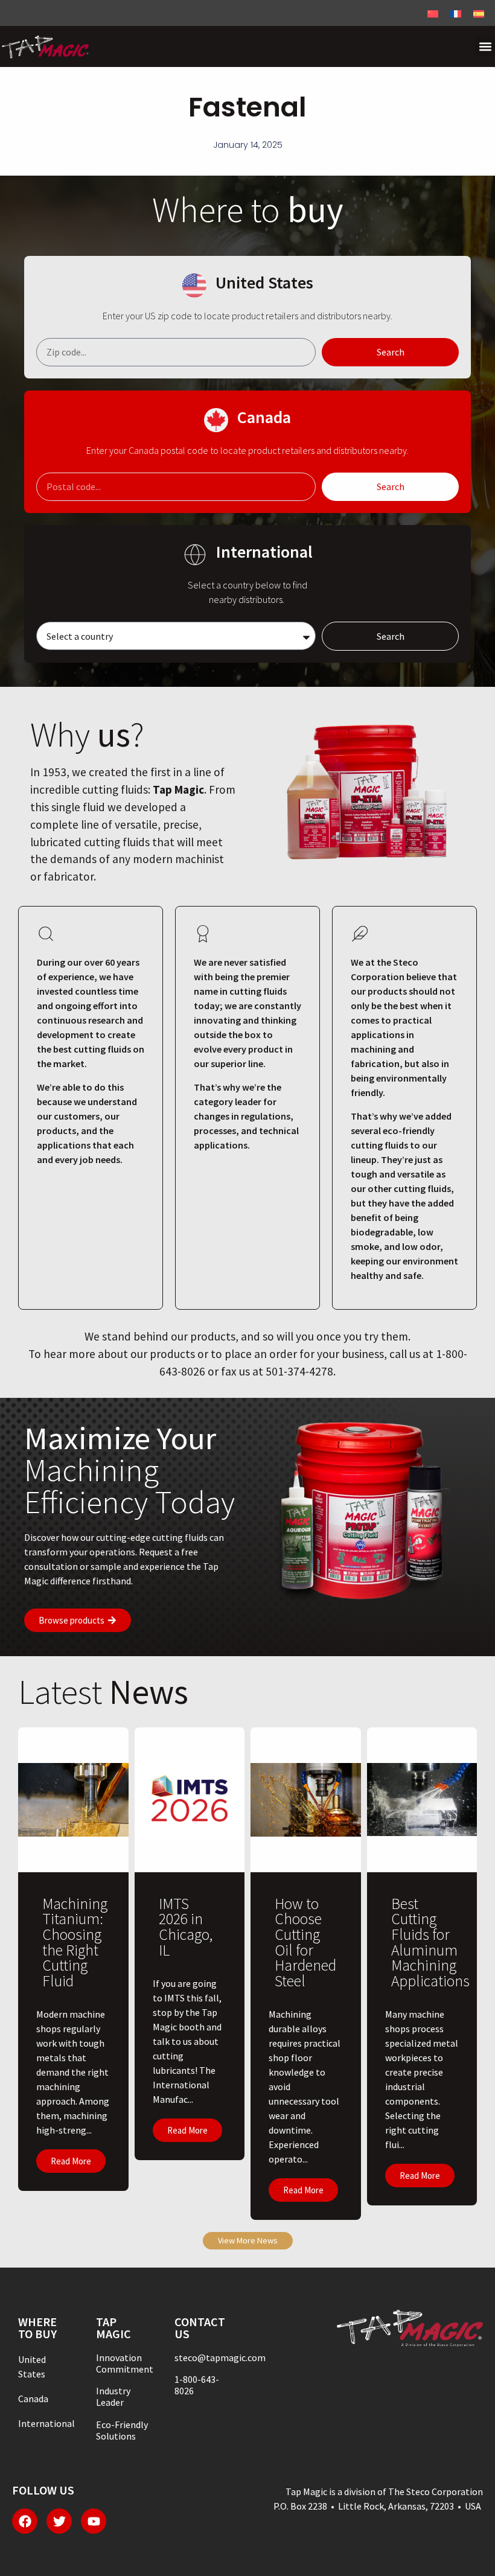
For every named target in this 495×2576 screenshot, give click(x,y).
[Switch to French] (456, 13)
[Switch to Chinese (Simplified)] (433, 13)
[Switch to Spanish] (479, 13)
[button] (485, 46)
